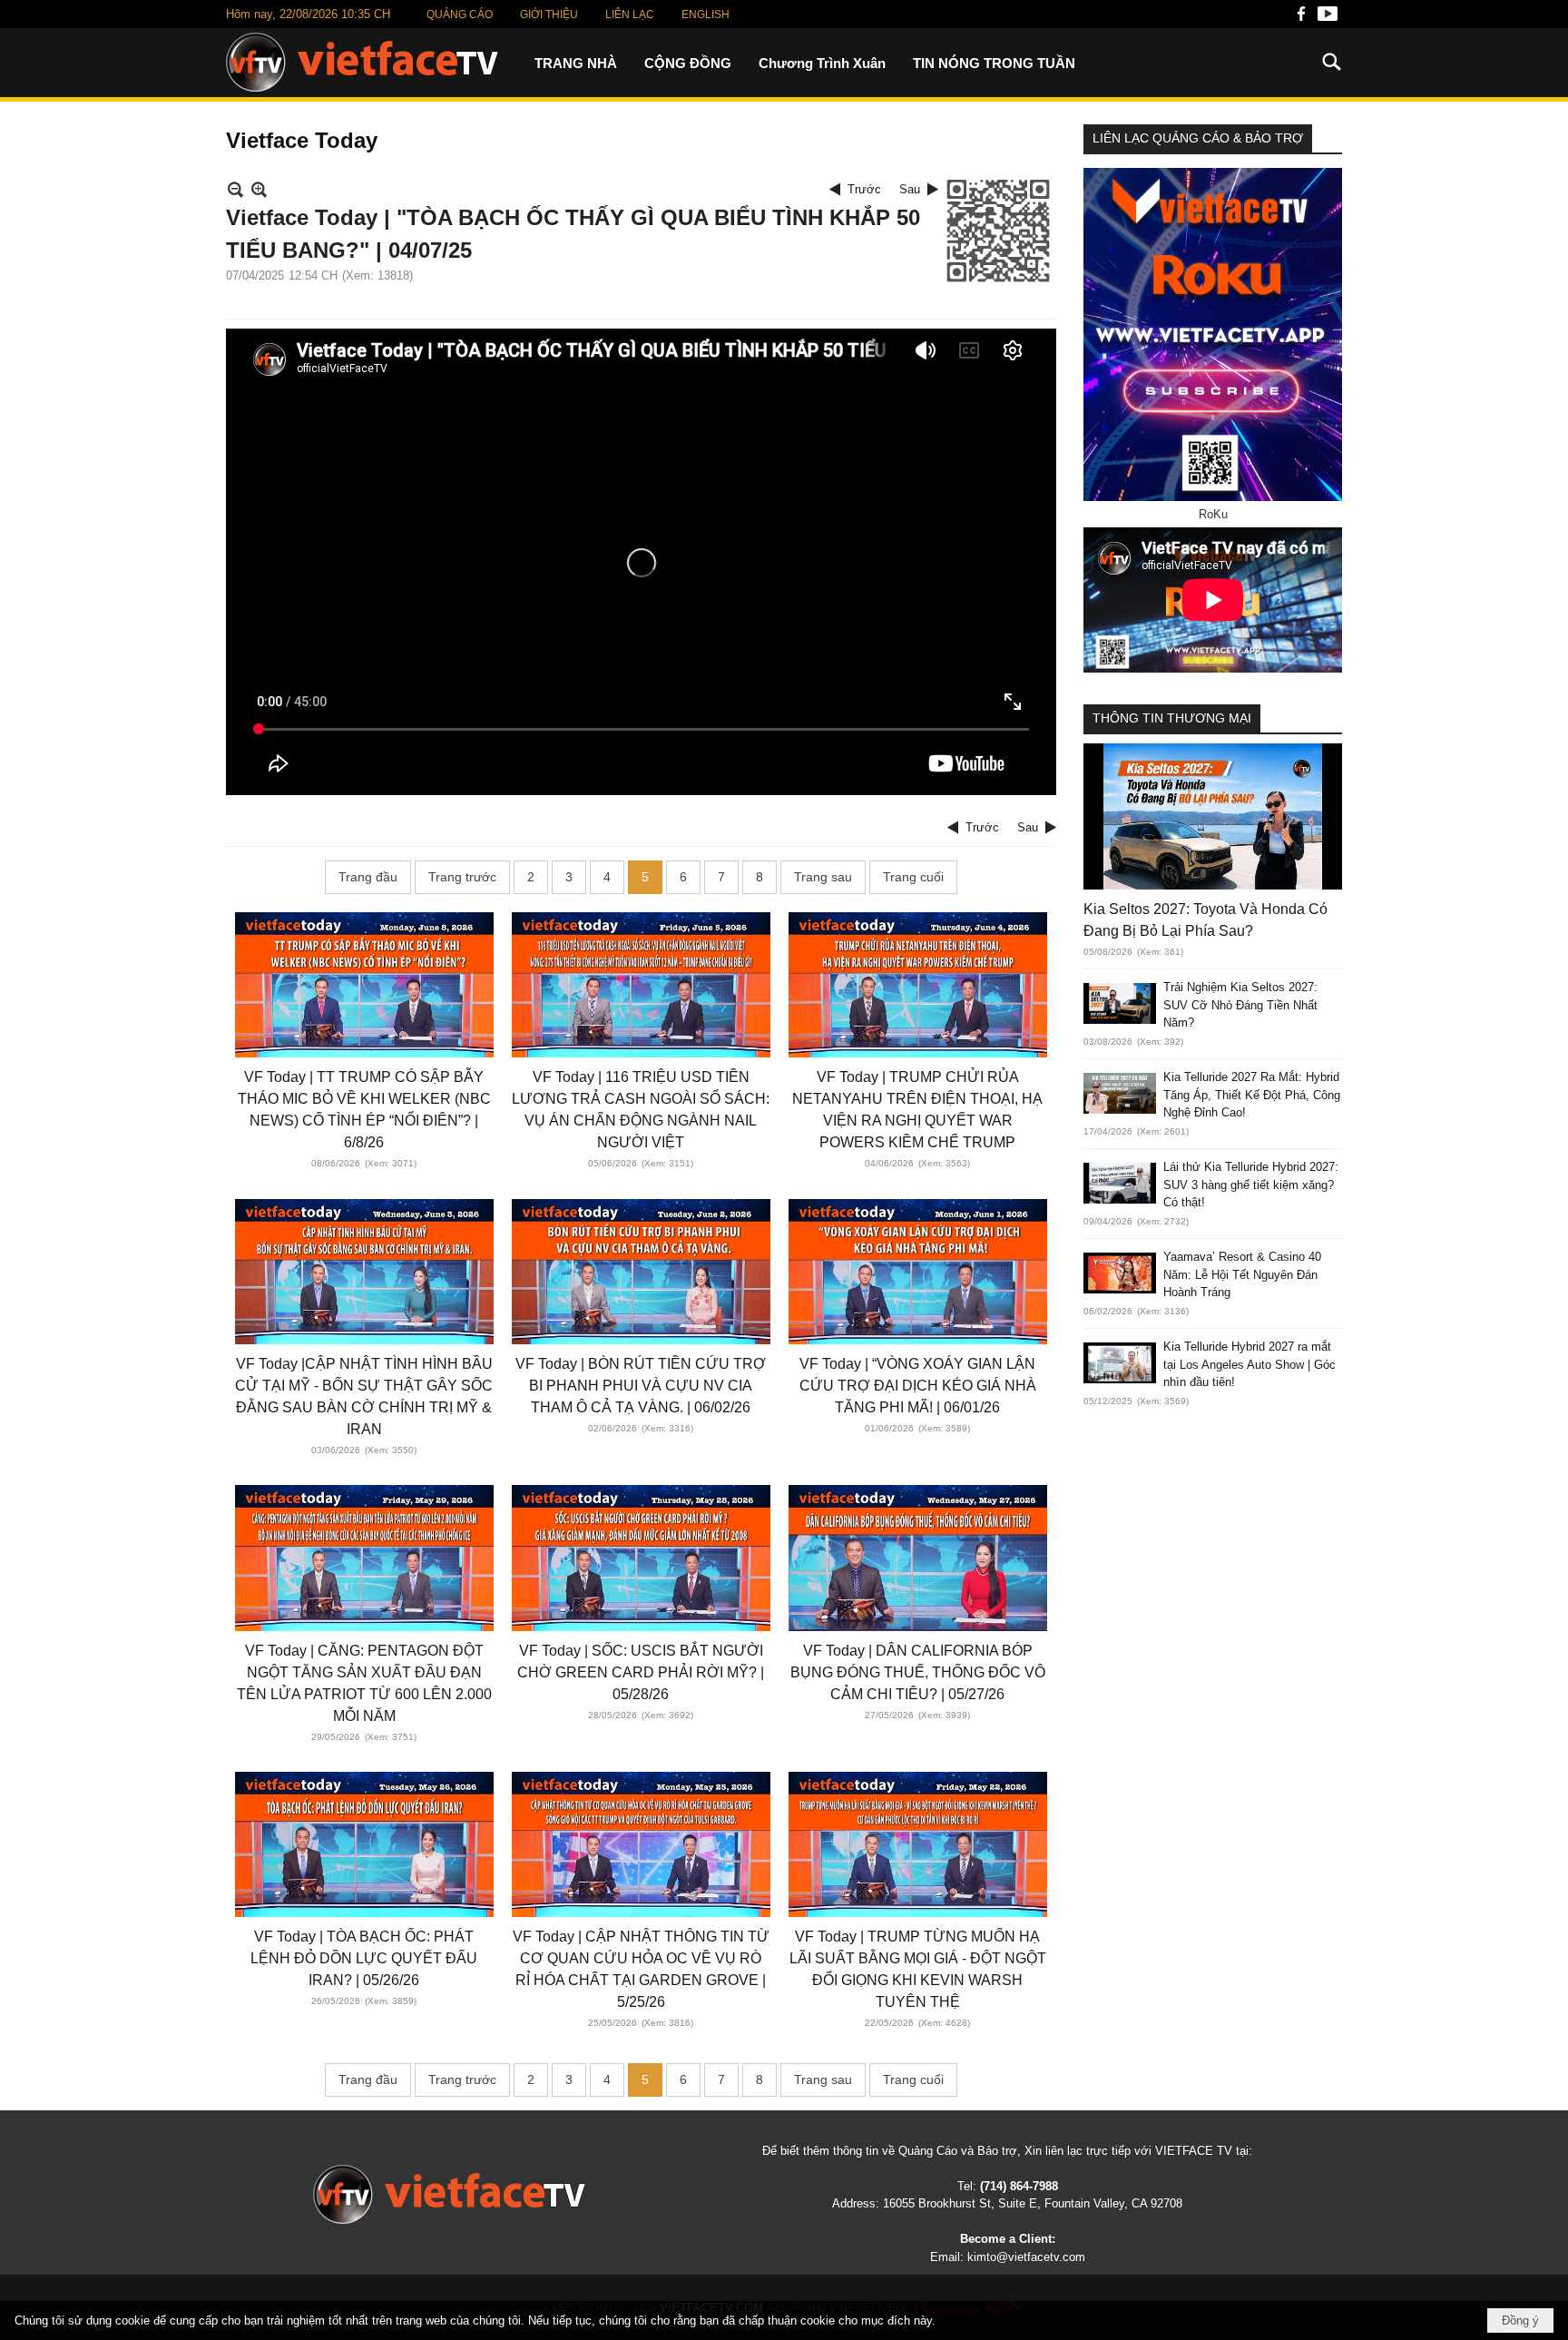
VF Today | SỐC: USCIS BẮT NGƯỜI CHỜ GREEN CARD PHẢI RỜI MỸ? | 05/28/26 (641, 1672)
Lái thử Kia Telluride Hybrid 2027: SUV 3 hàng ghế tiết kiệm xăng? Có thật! (1251, 1185)
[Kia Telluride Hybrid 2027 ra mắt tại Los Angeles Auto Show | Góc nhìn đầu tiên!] (1120, 1363)
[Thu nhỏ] (235, 189)
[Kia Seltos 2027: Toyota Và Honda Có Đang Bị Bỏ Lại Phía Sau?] (1213, 816)
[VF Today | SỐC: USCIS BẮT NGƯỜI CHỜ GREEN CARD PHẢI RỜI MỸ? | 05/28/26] (641, 1558)
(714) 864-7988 (1019, 2186)
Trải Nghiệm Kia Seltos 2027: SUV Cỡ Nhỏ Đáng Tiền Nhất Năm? (1240, 1005)
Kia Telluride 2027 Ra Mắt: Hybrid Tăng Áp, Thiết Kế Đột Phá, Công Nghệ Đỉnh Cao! (1252, 1095)
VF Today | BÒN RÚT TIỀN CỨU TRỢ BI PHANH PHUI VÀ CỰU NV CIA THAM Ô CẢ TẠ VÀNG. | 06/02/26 (641, 1386)
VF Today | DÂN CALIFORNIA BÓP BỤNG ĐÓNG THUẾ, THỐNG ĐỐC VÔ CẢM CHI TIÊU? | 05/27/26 (918, 1672)
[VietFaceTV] (1301, 19)
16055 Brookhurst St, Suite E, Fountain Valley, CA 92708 (1033, 2203)
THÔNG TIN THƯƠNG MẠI (1172, 718)
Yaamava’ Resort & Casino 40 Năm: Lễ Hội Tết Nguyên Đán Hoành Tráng (1242, 1274)
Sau (910, 189)
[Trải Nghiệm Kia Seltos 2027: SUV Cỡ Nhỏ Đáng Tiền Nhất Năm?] (1120, 1003)
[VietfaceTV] (362, 62)
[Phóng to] (259, 189)
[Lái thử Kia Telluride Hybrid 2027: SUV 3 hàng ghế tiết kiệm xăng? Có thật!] (1120, 1183)
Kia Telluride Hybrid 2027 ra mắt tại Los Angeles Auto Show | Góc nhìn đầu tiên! (1249, 1364)
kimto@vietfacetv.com (1026, 2257)
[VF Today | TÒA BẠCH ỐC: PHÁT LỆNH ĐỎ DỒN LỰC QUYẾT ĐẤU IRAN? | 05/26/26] (364, 1844)
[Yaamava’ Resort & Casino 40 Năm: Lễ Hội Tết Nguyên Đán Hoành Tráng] (1120, 1273)
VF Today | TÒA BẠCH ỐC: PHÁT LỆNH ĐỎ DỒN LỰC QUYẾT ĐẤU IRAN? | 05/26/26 (364, 1958)
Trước (864, 189)
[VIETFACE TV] (449, 2194)
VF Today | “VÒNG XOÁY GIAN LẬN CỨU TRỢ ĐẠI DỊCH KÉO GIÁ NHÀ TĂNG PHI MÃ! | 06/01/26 (918, 1386)
